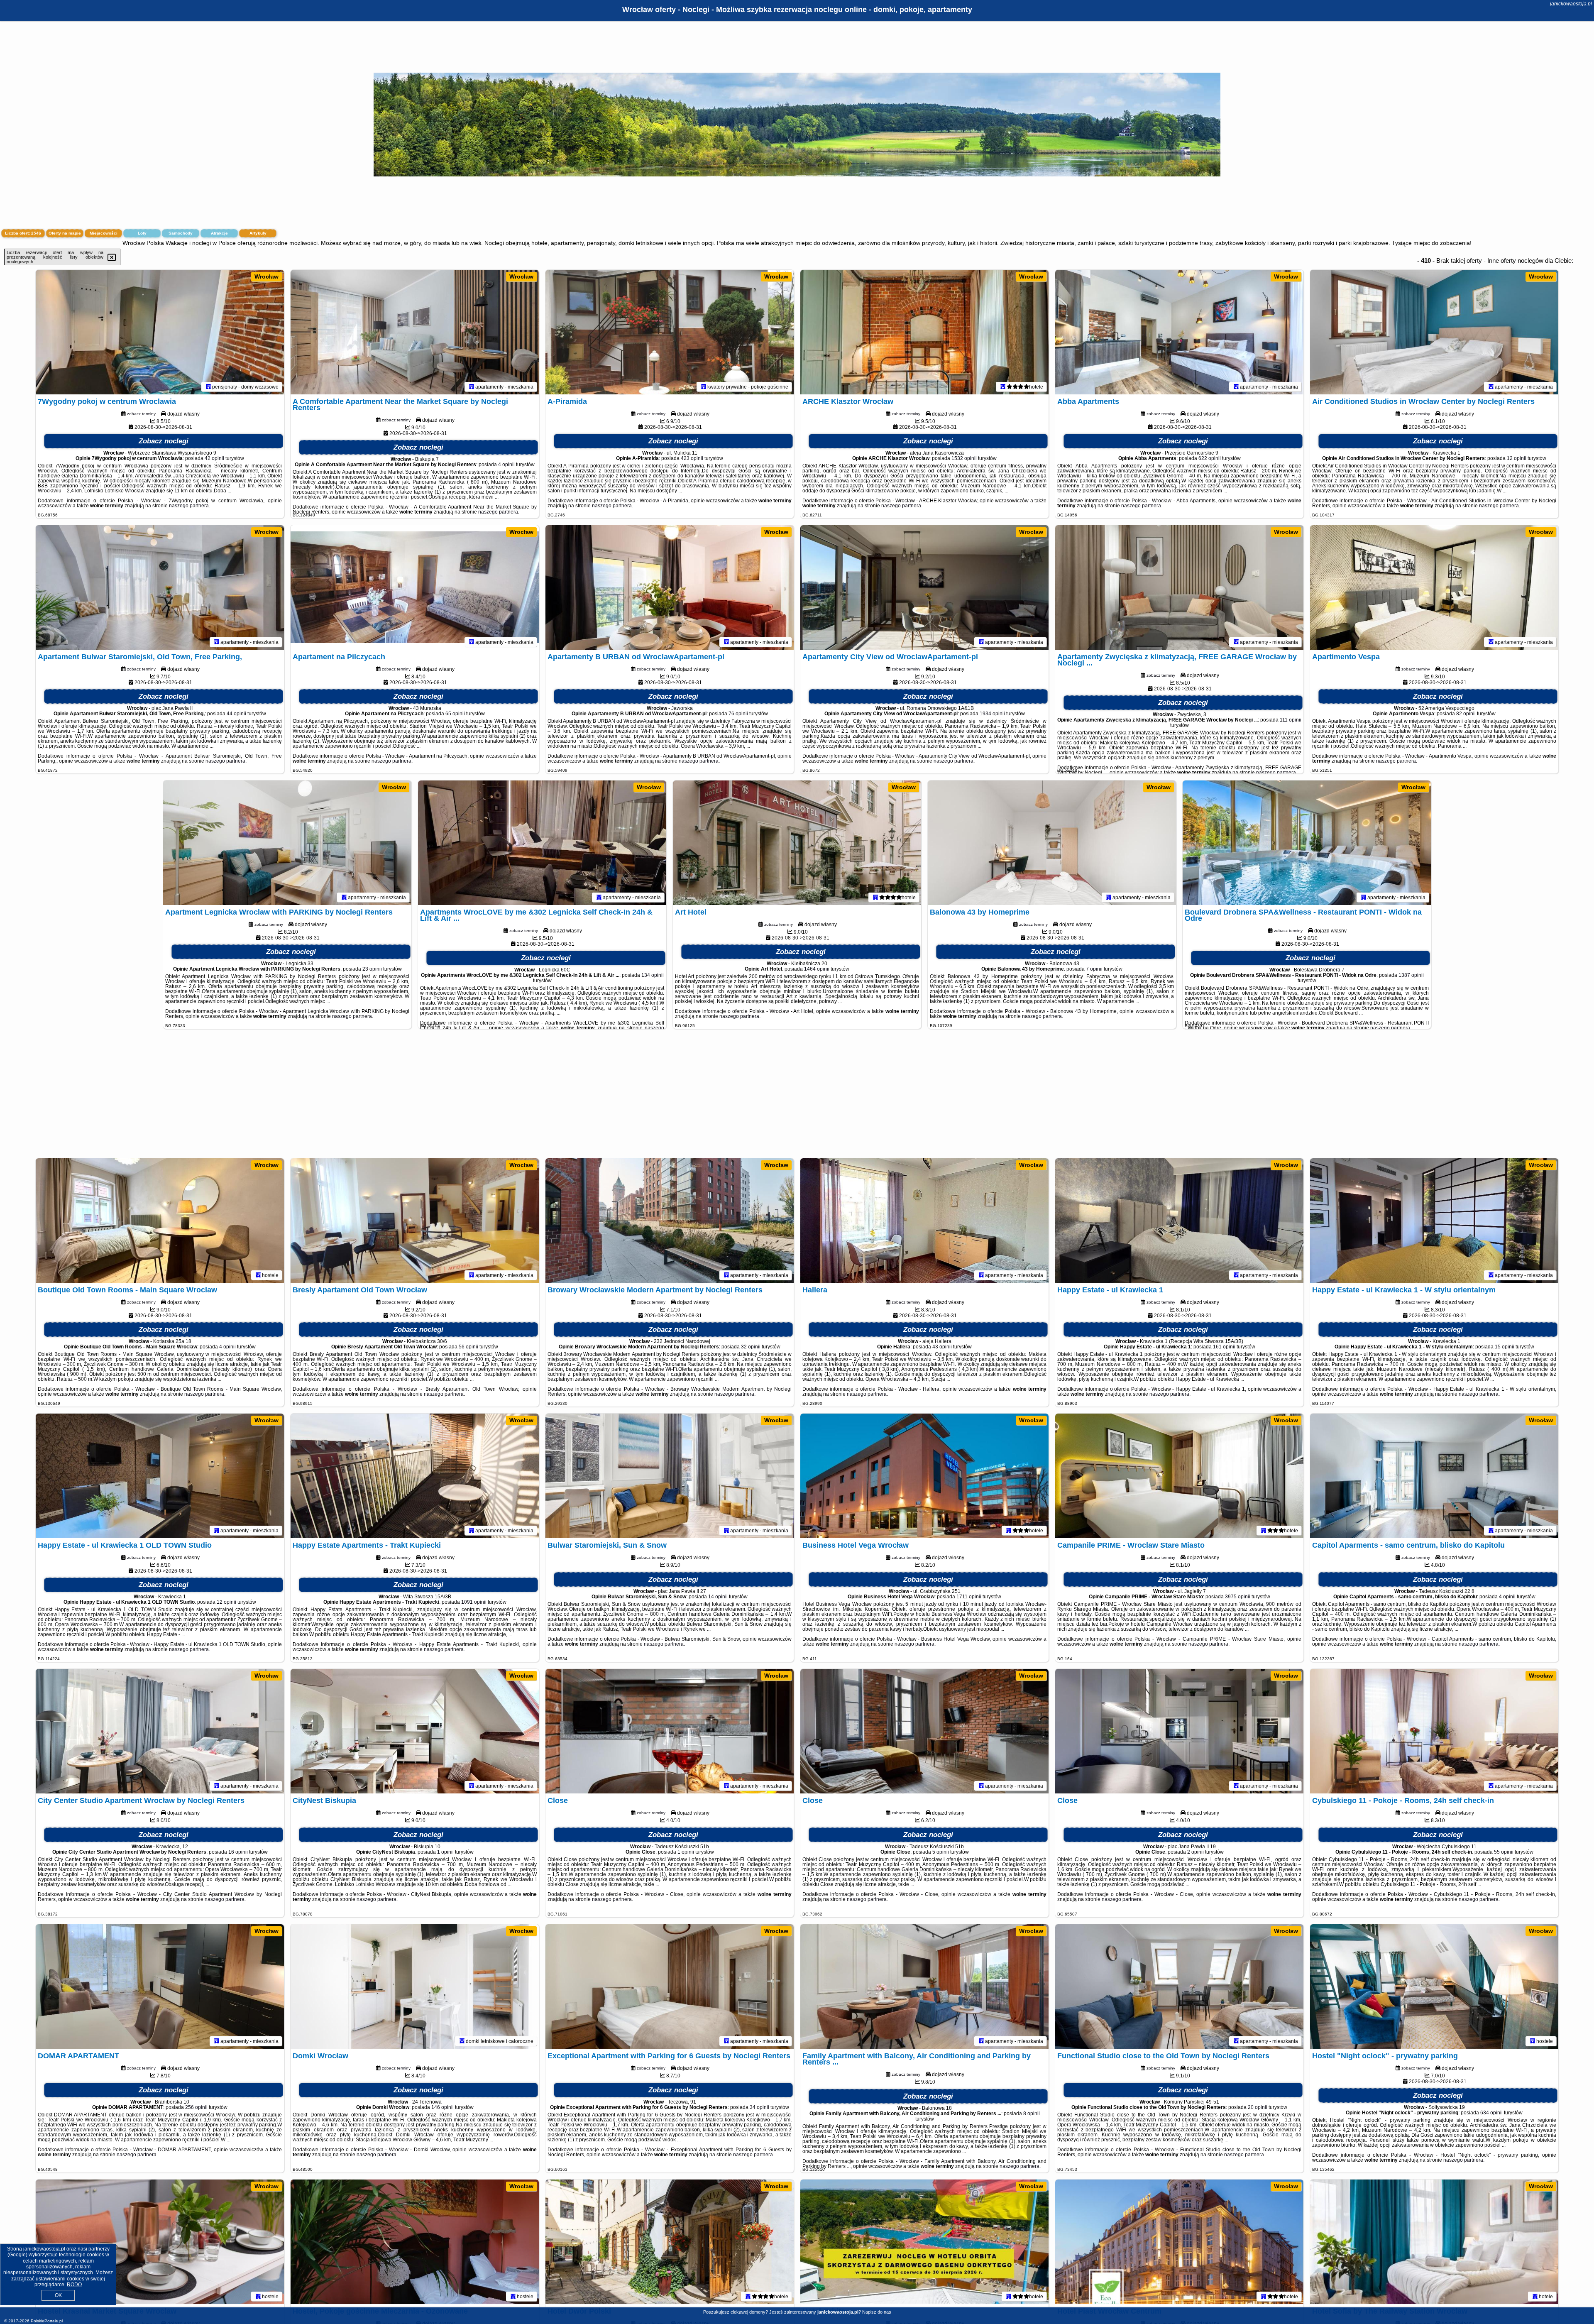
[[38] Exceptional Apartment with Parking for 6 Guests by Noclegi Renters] (670, 1986)
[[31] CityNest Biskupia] (415, 1731)
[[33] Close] (924, 1731)
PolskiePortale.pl (47, 2321)
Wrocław (266, 276)
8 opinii (1032, 2114)
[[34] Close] (1179, 1731)
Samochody (181, 233)
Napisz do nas (877, 2312)
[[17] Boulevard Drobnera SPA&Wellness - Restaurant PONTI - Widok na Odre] (1307, 843)
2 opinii (1195, 1852)
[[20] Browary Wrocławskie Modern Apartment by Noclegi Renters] (670, 1221)
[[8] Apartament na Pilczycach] (415, 587)
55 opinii (1504, 1852)
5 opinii (941, 1852)
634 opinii (1491, 2113)
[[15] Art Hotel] (797, 843)
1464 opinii (817, 969)
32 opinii (751, 1347)
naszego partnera (189, 506)
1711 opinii (969, 1597)
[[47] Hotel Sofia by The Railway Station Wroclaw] (1434, 2242)
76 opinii (738, 714)
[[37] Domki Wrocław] (415, 1986)
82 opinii (1466, 714)
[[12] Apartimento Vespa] (1434, 587)
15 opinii (1505, 1347)
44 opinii (236, 714)
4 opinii (506, 465)
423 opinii (692, 458)
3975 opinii (1238, 1597)
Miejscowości (104, 233)
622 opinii (1210, 458)
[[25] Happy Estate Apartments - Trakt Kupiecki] (415, 1476)
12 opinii (1517, 458)
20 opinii (1258, 2107)
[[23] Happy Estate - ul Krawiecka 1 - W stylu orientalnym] (1434, 1221)
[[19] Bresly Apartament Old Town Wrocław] (415, 1221)
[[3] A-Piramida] (670, 332)
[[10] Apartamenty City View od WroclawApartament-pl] (924, 587)
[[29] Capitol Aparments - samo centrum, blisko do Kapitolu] (1434, 1476)
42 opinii (214, 458)
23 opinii (372, 969)
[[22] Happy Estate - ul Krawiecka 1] (1179, 1221)
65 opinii (455, 714)
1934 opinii (992, 714)
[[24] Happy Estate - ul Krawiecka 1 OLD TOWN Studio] (160, 1476)
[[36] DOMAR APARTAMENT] (160, 1986)
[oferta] (208, 387)
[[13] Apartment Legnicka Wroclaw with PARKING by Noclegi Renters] (287, 843)
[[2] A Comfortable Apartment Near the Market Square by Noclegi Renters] (415, 332)
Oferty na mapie (65, 233)
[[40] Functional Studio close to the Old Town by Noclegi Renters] (1179, 1986)
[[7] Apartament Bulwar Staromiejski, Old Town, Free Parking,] (160, 587)
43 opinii (942, 1347)
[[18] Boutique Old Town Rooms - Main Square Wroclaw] (160, 1221)
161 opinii (1224, 1347)
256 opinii (196, 2107)
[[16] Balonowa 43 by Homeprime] (1052, 843)
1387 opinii (1411, 975)
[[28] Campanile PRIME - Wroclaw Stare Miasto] (1179, 1476)
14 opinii (718, 1597)
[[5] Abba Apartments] (1179, 332)
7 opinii (1094, 969)
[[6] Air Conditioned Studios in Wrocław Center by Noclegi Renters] (1434, 332)
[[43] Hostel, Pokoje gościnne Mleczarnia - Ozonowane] (415, 2242)
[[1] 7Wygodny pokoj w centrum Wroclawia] (160, 332)
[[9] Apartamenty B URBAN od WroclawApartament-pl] (670, 587)
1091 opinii (474, 1602)
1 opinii (445, 1852)
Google (17, 2255)
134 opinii (653, 975)
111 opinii (1291, 720)
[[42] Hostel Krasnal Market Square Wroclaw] (160, 2242)
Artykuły (258, 233)
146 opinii (443, 2107)
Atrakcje (219, 233)
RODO (74, 2285)
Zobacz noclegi (164, 441)
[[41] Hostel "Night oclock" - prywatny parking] (1434, 1986)
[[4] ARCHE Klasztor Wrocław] (924, 332)
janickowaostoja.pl (1571, 4)
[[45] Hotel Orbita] (924, 2242)
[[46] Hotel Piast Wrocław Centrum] (1179, 2242)
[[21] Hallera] (924, 1221)
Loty (142, 233)
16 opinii (238, 1852)
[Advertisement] (797, 1098)
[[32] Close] (670, 1731)
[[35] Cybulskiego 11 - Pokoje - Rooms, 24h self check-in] (1434, 1731)
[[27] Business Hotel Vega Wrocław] (924, 1476)
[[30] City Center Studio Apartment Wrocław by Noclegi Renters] (160, 1731)
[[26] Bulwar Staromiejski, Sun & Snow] (670, 1476)
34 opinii (759, 2107)
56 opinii (468, 1347)
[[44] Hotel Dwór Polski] (670, 2242)
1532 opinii (964, 458)
